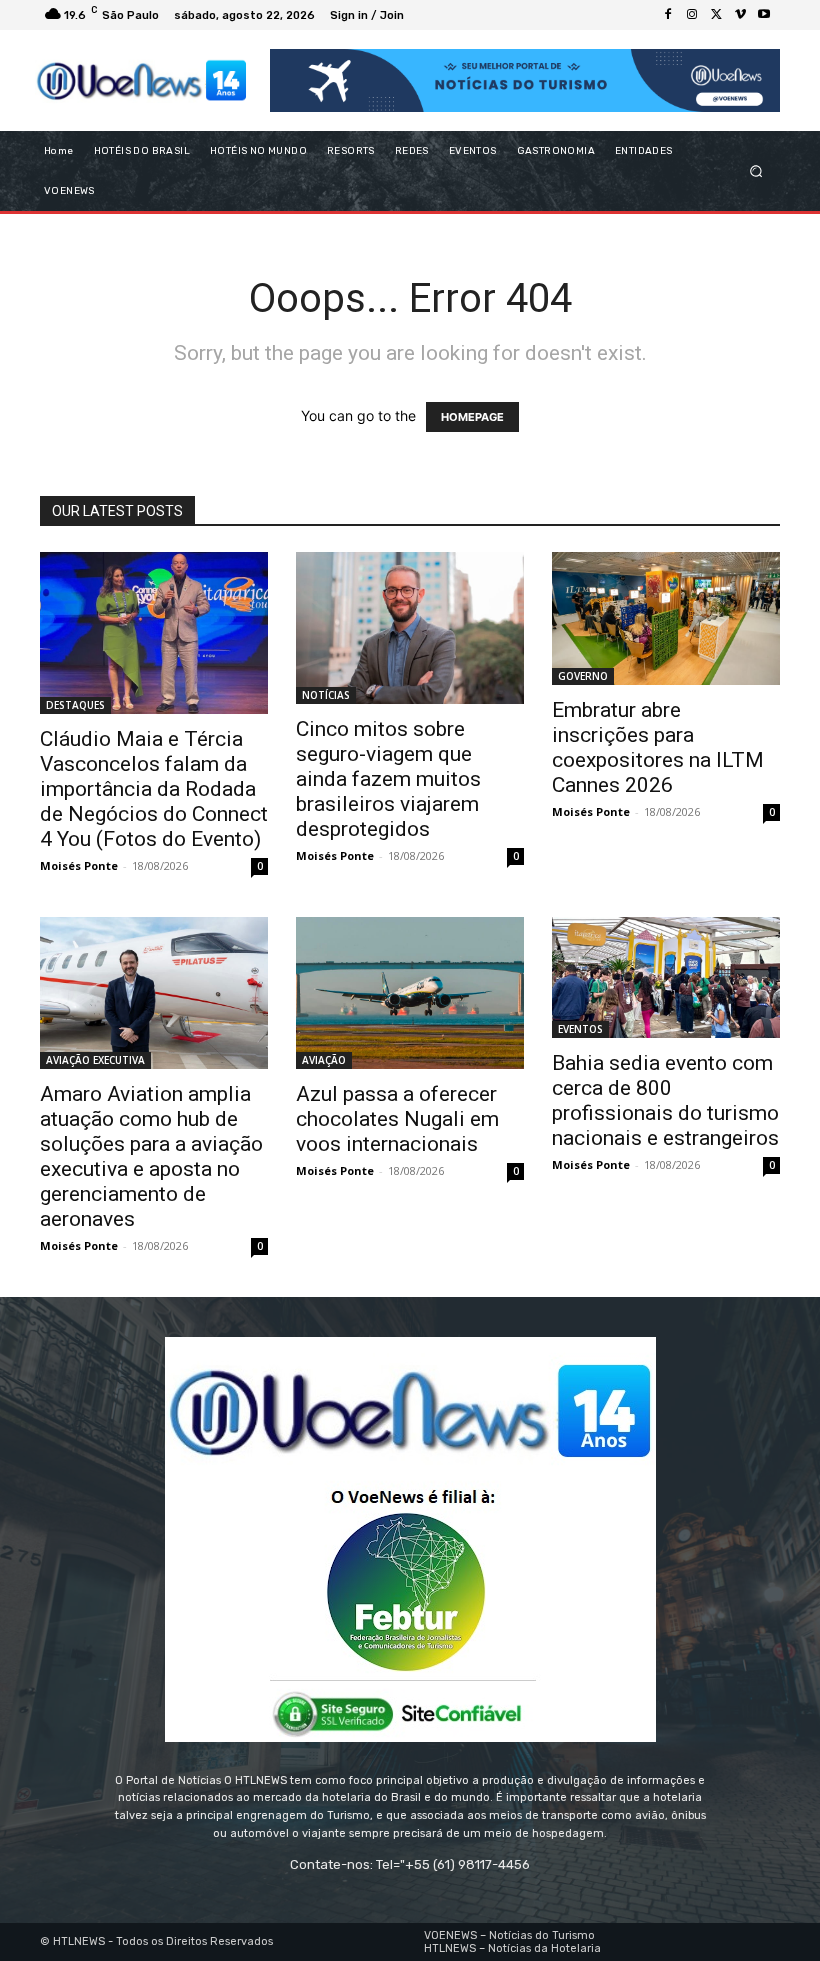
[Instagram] (692, 15)
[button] (756, 171)
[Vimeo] (740, 15)
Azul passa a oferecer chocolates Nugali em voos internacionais (397, 1119)
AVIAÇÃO (324, 1060)
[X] (716, 15)
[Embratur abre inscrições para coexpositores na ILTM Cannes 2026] (666, 618)
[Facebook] (668, 15)
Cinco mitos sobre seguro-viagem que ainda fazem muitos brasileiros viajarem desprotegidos (388, 779)
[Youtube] (764, 15)
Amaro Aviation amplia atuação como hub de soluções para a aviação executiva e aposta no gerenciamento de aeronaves (151, 1156)
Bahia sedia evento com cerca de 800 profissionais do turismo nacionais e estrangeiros (665, 1100)
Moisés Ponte (79, 865)
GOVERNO (583, 676)
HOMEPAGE (472, 417)
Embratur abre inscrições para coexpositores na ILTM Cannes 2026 (658, 747)
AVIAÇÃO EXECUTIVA (95, 1060)
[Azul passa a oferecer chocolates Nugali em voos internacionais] (410, 993)
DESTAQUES (75, 705)
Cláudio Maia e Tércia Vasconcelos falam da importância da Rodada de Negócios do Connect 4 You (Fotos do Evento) (154, 789)
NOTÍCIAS (326, 695)
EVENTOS (580, 1029)
